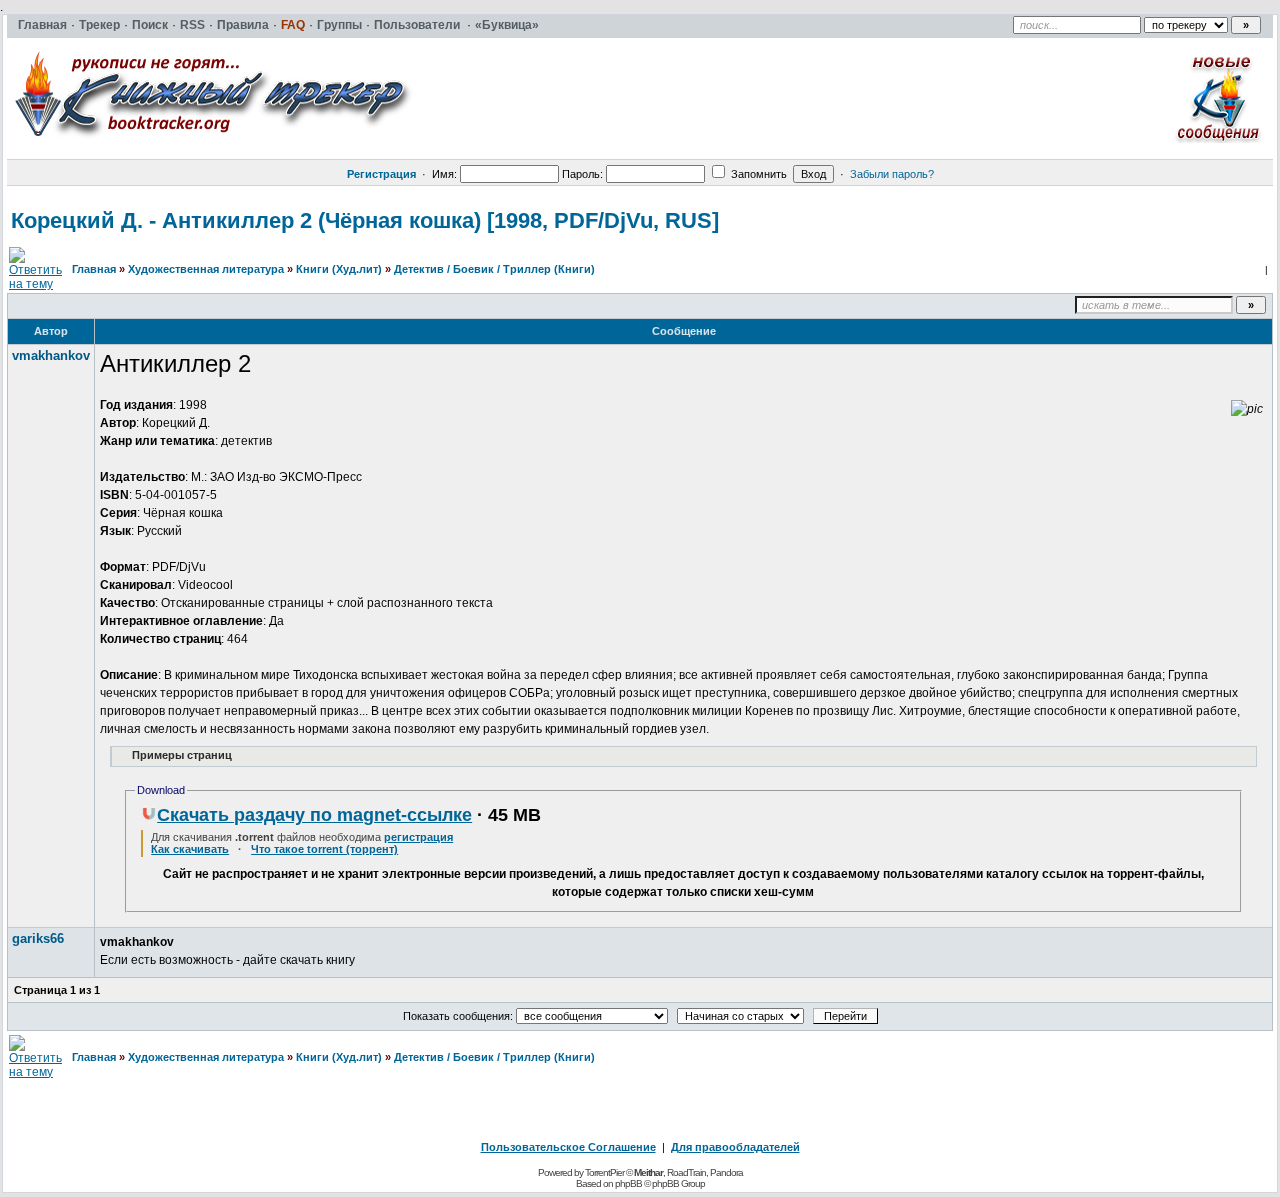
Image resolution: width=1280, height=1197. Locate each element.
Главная (94, 269)
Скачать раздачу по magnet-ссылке (314, 815)
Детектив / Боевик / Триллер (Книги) (494, 269)
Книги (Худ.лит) (339, 269)
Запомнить (757, 174)
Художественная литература (206, 269)
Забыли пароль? (892, 174)
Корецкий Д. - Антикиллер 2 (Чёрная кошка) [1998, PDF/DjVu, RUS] (365, 220)
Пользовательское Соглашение (568, 1147)
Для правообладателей (735, 1147)
